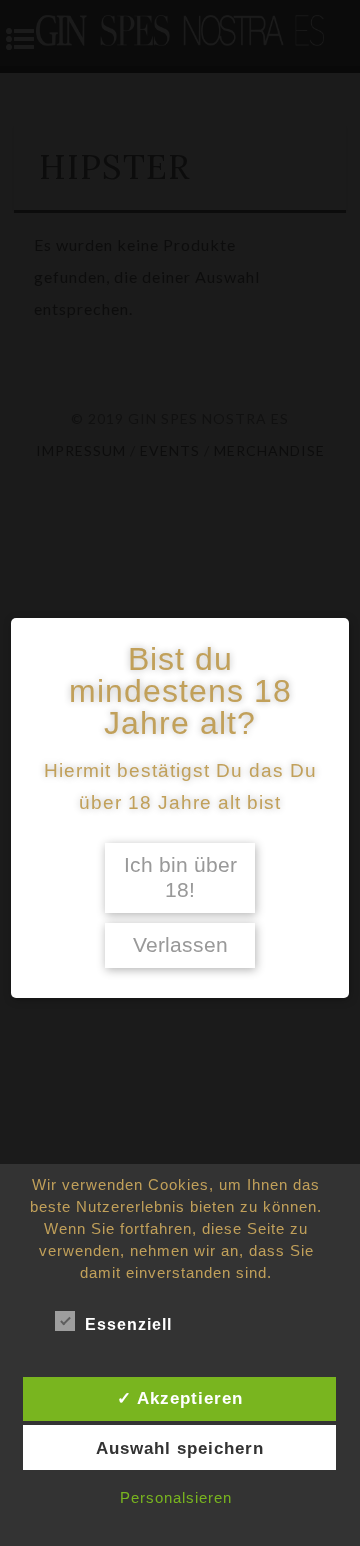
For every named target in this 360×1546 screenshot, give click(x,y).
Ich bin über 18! (180, 877)
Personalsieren (176, 1497)
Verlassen (180, 945)
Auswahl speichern (180, 1448)
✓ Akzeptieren (180, 1398)
